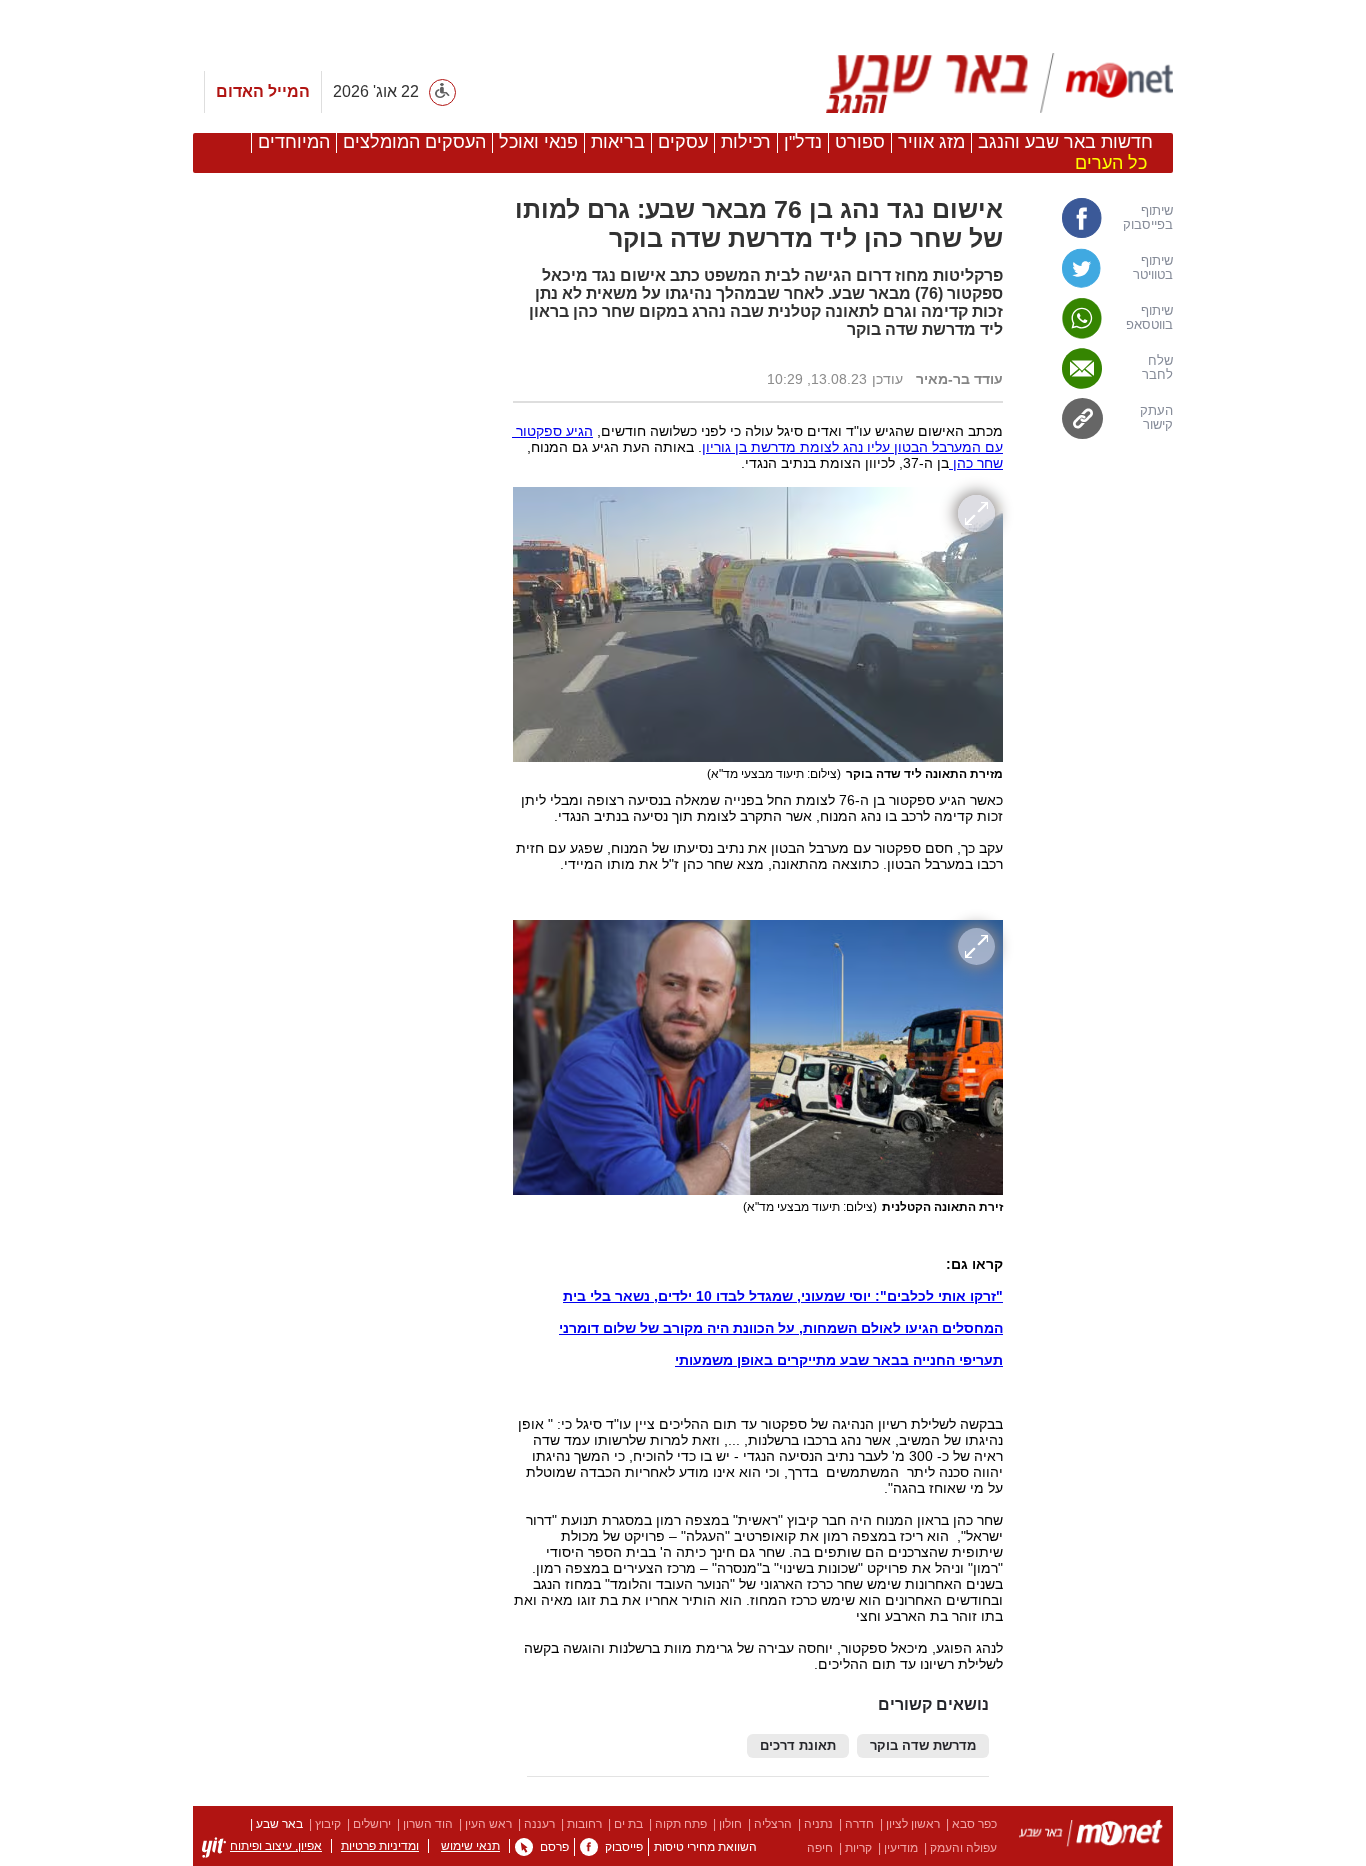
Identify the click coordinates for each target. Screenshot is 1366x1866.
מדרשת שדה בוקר (923, 1746)
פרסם (554, 1847)
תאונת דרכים (798, 1746)
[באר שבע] (991, 83)
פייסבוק (624, 1847)
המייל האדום (263, 91)
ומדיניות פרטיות (380, 1846)
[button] (343, 1209)
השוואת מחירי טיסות (705, 1847)
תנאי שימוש (470, 1846)
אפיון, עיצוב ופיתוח (276, 1846)
